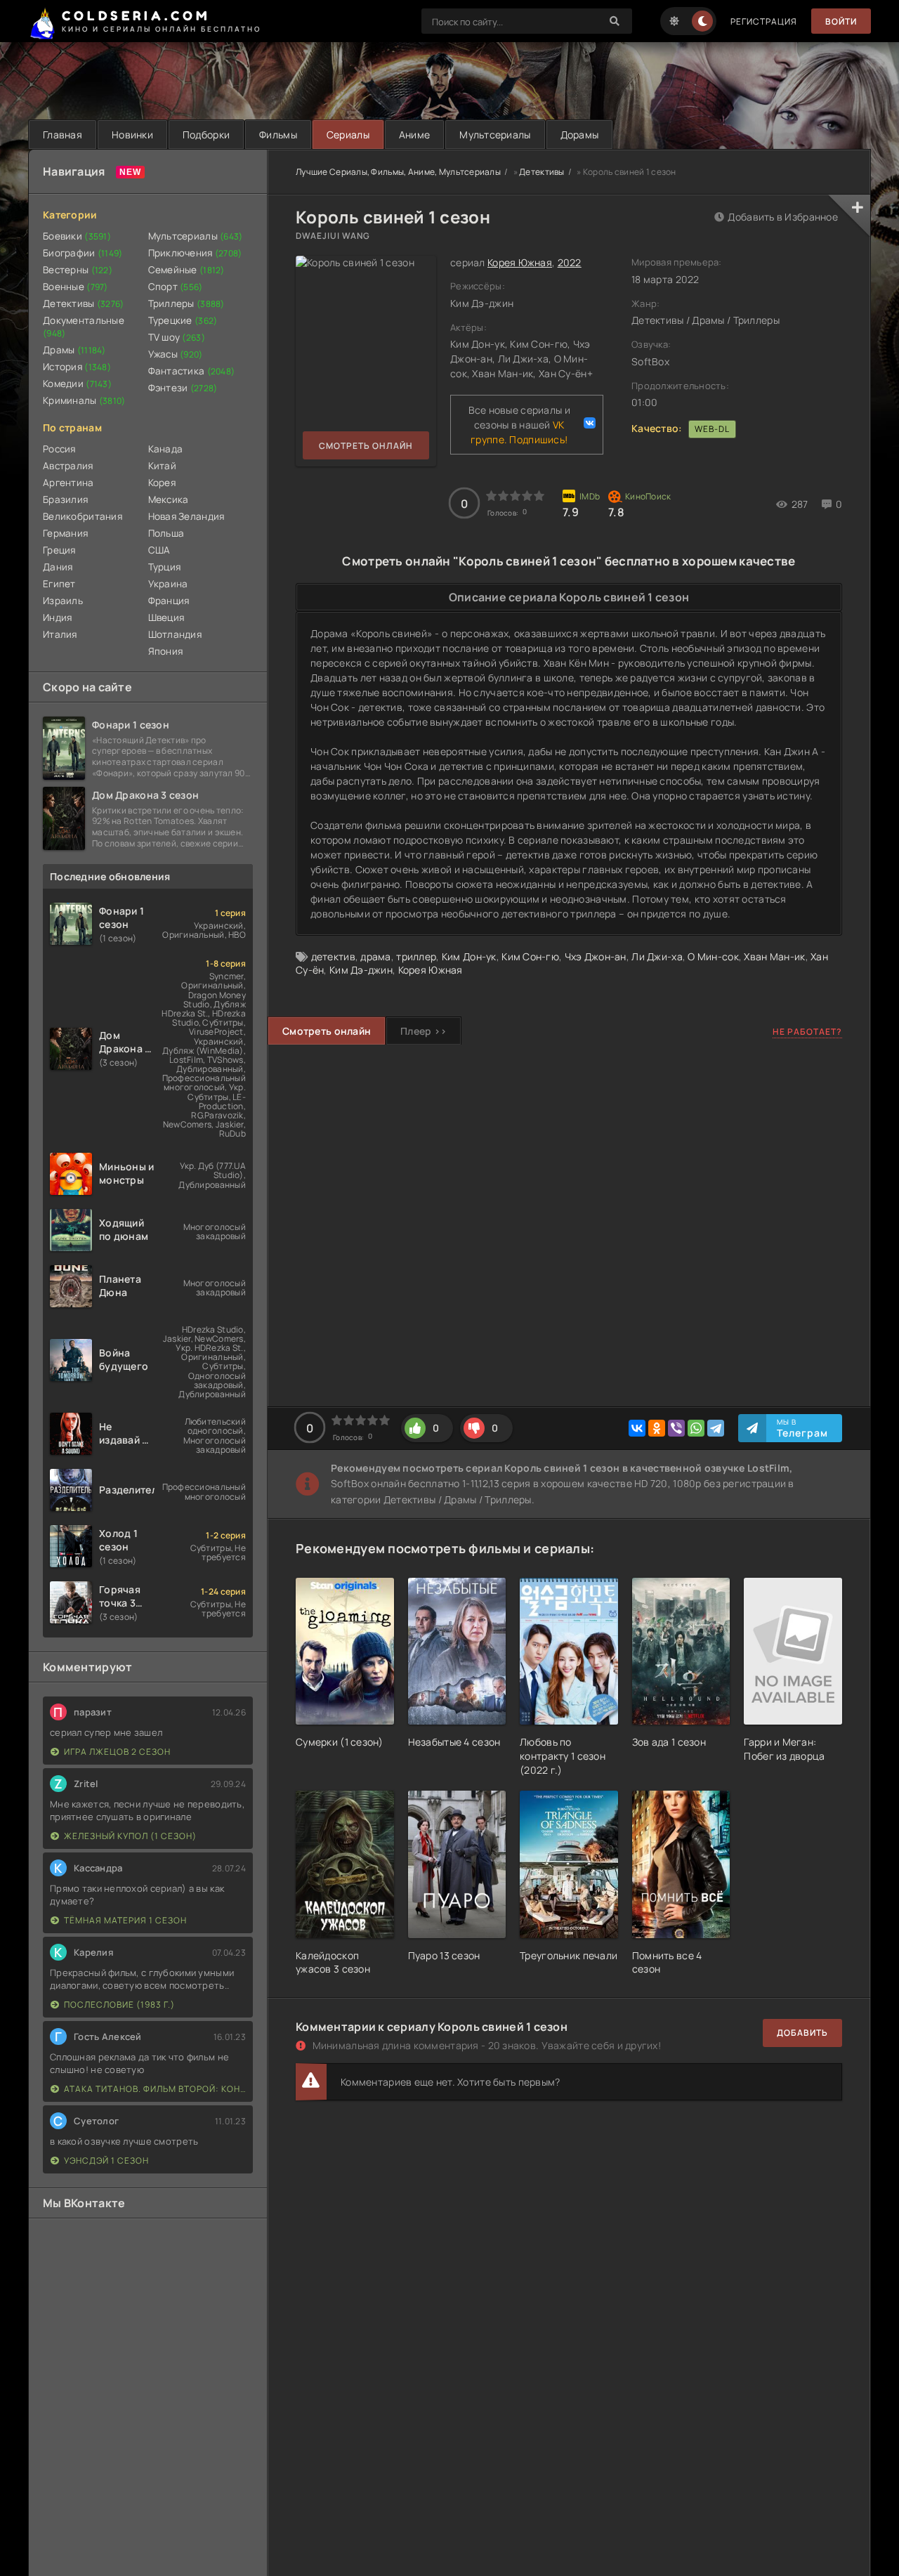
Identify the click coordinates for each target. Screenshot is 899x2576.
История (77, 367)
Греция (59, 550)
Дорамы (580, 135)
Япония (166, 651)
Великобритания (83, 516)
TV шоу (177, 337)
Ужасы (176, 354)
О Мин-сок (713, 956)
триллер (416, 956)
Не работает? (807, 1032)
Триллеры (186, 303)
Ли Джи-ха (657, 956)
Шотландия (175, 634)
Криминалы (84, 400)
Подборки (206, 135)
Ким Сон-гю (530, 956)
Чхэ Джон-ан (596, 956)
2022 (570, 262)
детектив (333, 956)
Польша (166, 533)
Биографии (83, 253)
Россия (59, 449)
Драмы (74, 350)
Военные (76, 287)
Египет (59, 584)
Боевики (77, 236)
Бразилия (65, 499)
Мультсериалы (495, 135)
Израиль (63, 601)
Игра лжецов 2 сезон (117, 1752)
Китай (162, 466)
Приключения (195, 253)
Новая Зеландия (186, 516)
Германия (65, 533)
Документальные (84, 327)
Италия (60, 634)
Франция (169, 601)
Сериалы (348, 135)
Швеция (166, 617)
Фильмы (278, 135)
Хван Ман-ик (774, 956)
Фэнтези (183, 388)
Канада (166, 449)
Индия (57, 617)
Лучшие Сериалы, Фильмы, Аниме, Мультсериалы (398, 172)
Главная (63, 135)
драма (375, 956)
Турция (165, 567)
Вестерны (78, 270)
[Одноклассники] (657, 1428)
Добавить (802, 2033)
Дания (58, 567)
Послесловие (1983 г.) (119, 2005)
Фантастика (192, 371)
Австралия (68, 466)
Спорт (176, 287)
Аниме (414, 135)
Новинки (132, 135)
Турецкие (183, 320)
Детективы (84, 303)
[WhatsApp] (696, 1428)
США (159, 550)
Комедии (77, 384)
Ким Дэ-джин (361, 970)
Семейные (186, 270)
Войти (841, 21)
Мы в (802, 1428)
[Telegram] (716, 1428)
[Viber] (676, 1428)
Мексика (169, 499)
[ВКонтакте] (637, 1428)
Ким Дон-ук (469, 956)
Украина (168, 584)
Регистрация (764, 21)
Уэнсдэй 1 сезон (106, 2160)
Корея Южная (520, 262)
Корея (162, 483)
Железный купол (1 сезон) (130, 1836)
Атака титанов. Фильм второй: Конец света (155, 2089)
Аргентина (68, 483)
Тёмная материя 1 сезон (125, 1920)
